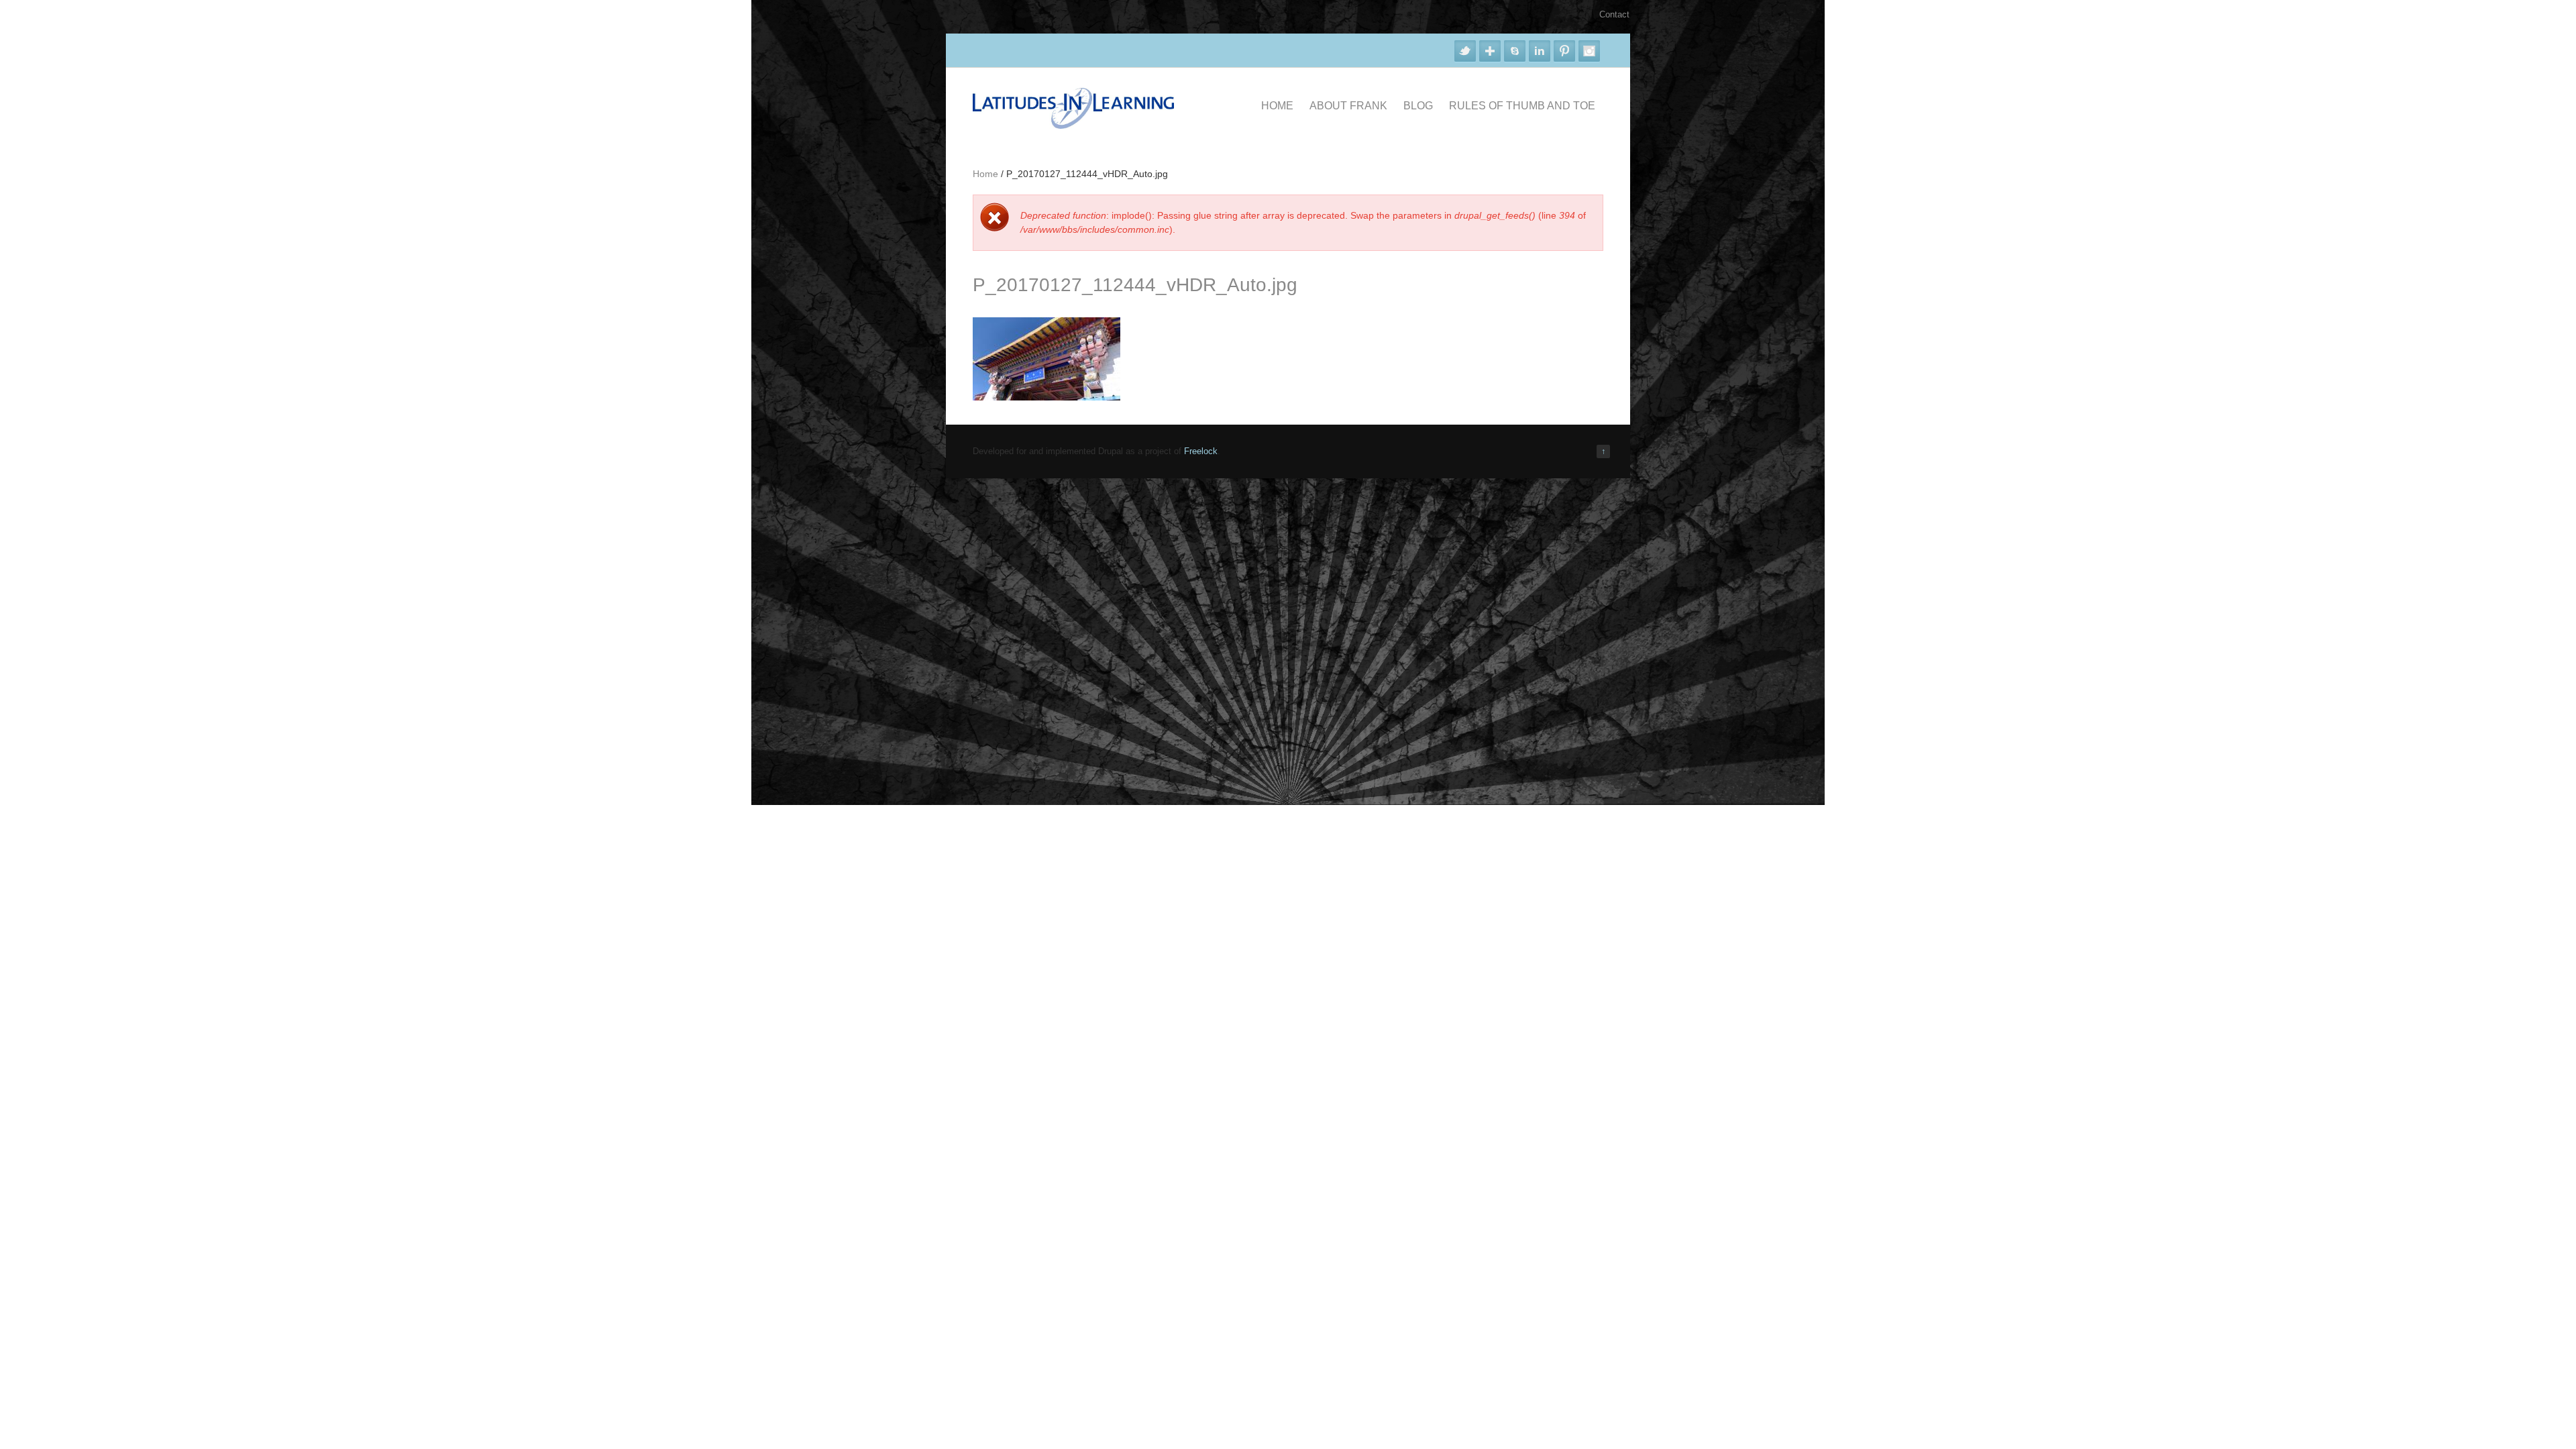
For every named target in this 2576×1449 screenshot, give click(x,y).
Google (1490, 51)
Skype (1515, 51)
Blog (1418, 106)
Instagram (1589, 51)
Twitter (1465, 51)
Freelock (1201, 451)
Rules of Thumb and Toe (1522, 106)
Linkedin (1540, 51)
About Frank (1348, 106)
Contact (1614, 14)
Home (1277, 106)
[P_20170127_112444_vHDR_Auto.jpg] (1046, 397)
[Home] (1073, 126)
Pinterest (1564, 51)
